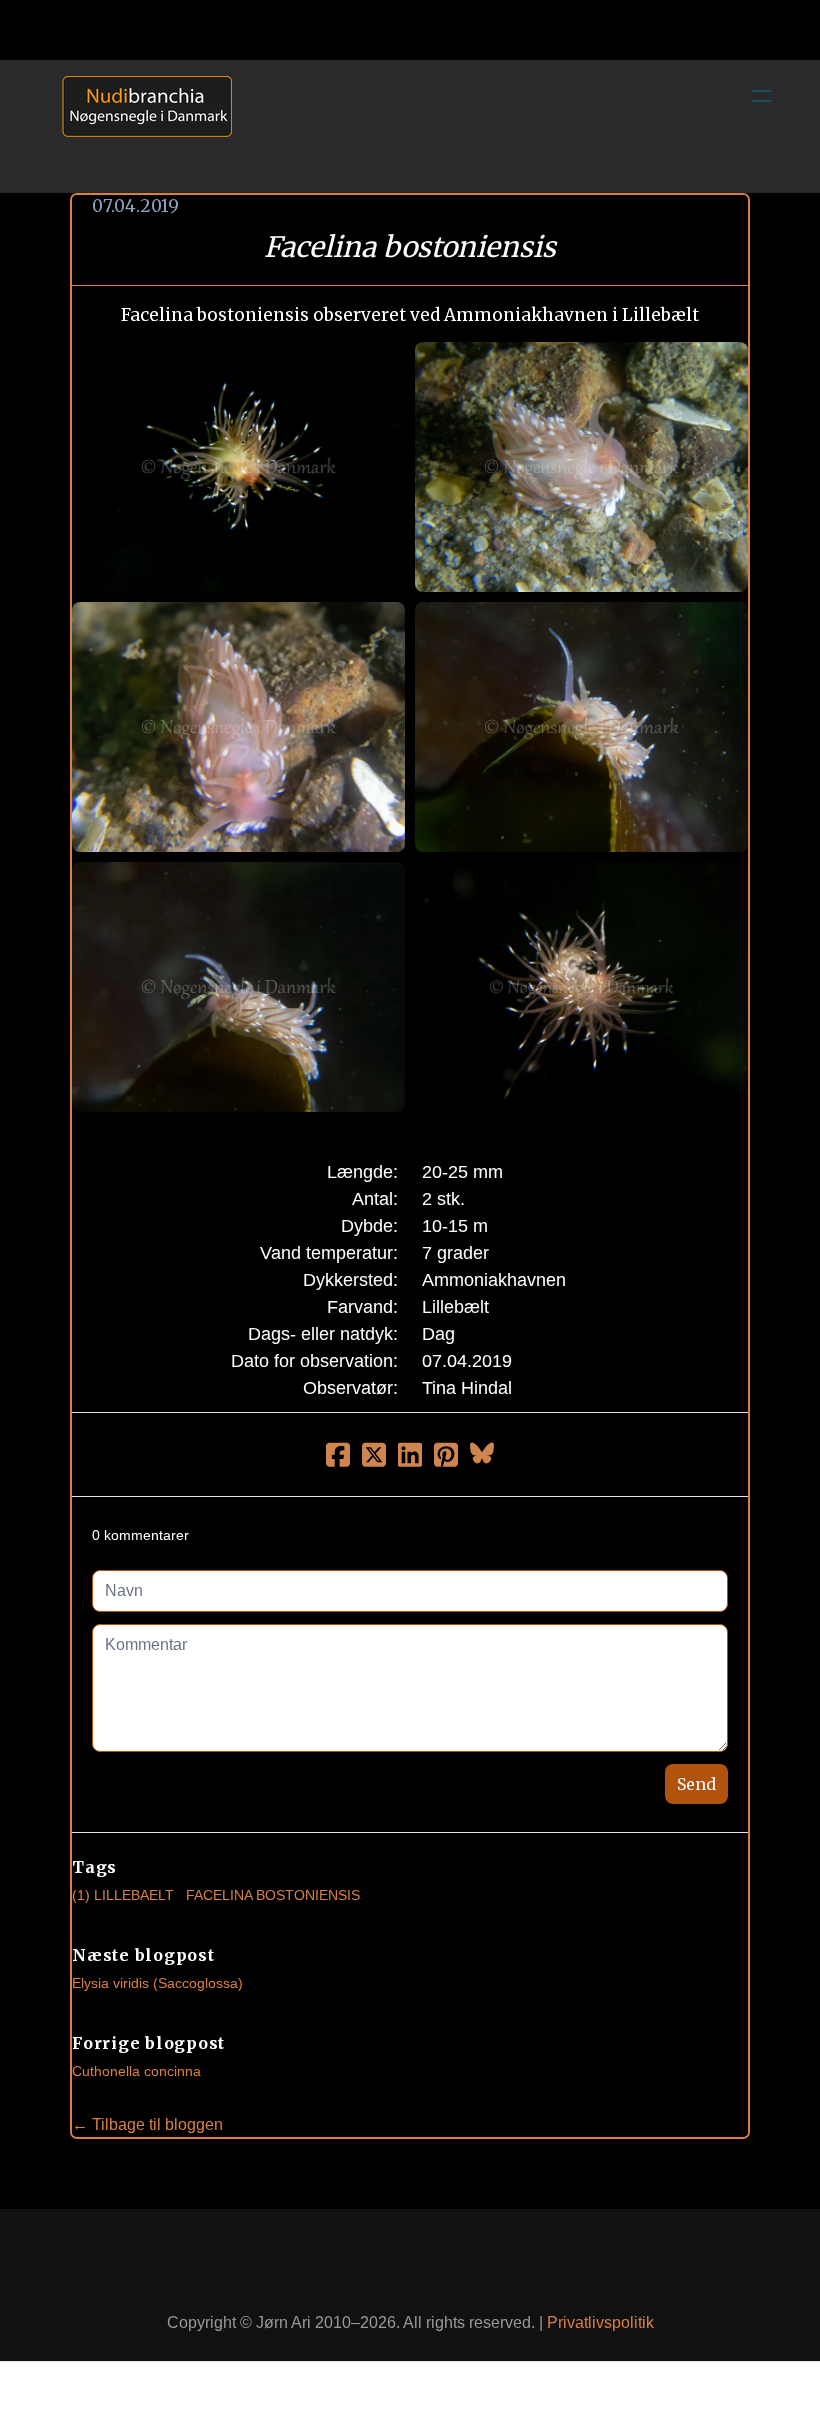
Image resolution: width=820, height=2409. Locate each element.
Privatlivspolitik (600, 2322)
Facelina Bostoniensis (273, 1895)
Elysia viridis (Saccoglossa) (157, 1983)
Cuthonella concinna (136, 2071)
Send (696, 1784)
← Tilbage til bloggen (147, 2124)
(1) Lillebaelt (123, 1895)
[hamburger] (762, 96)
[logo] (140, 126)
